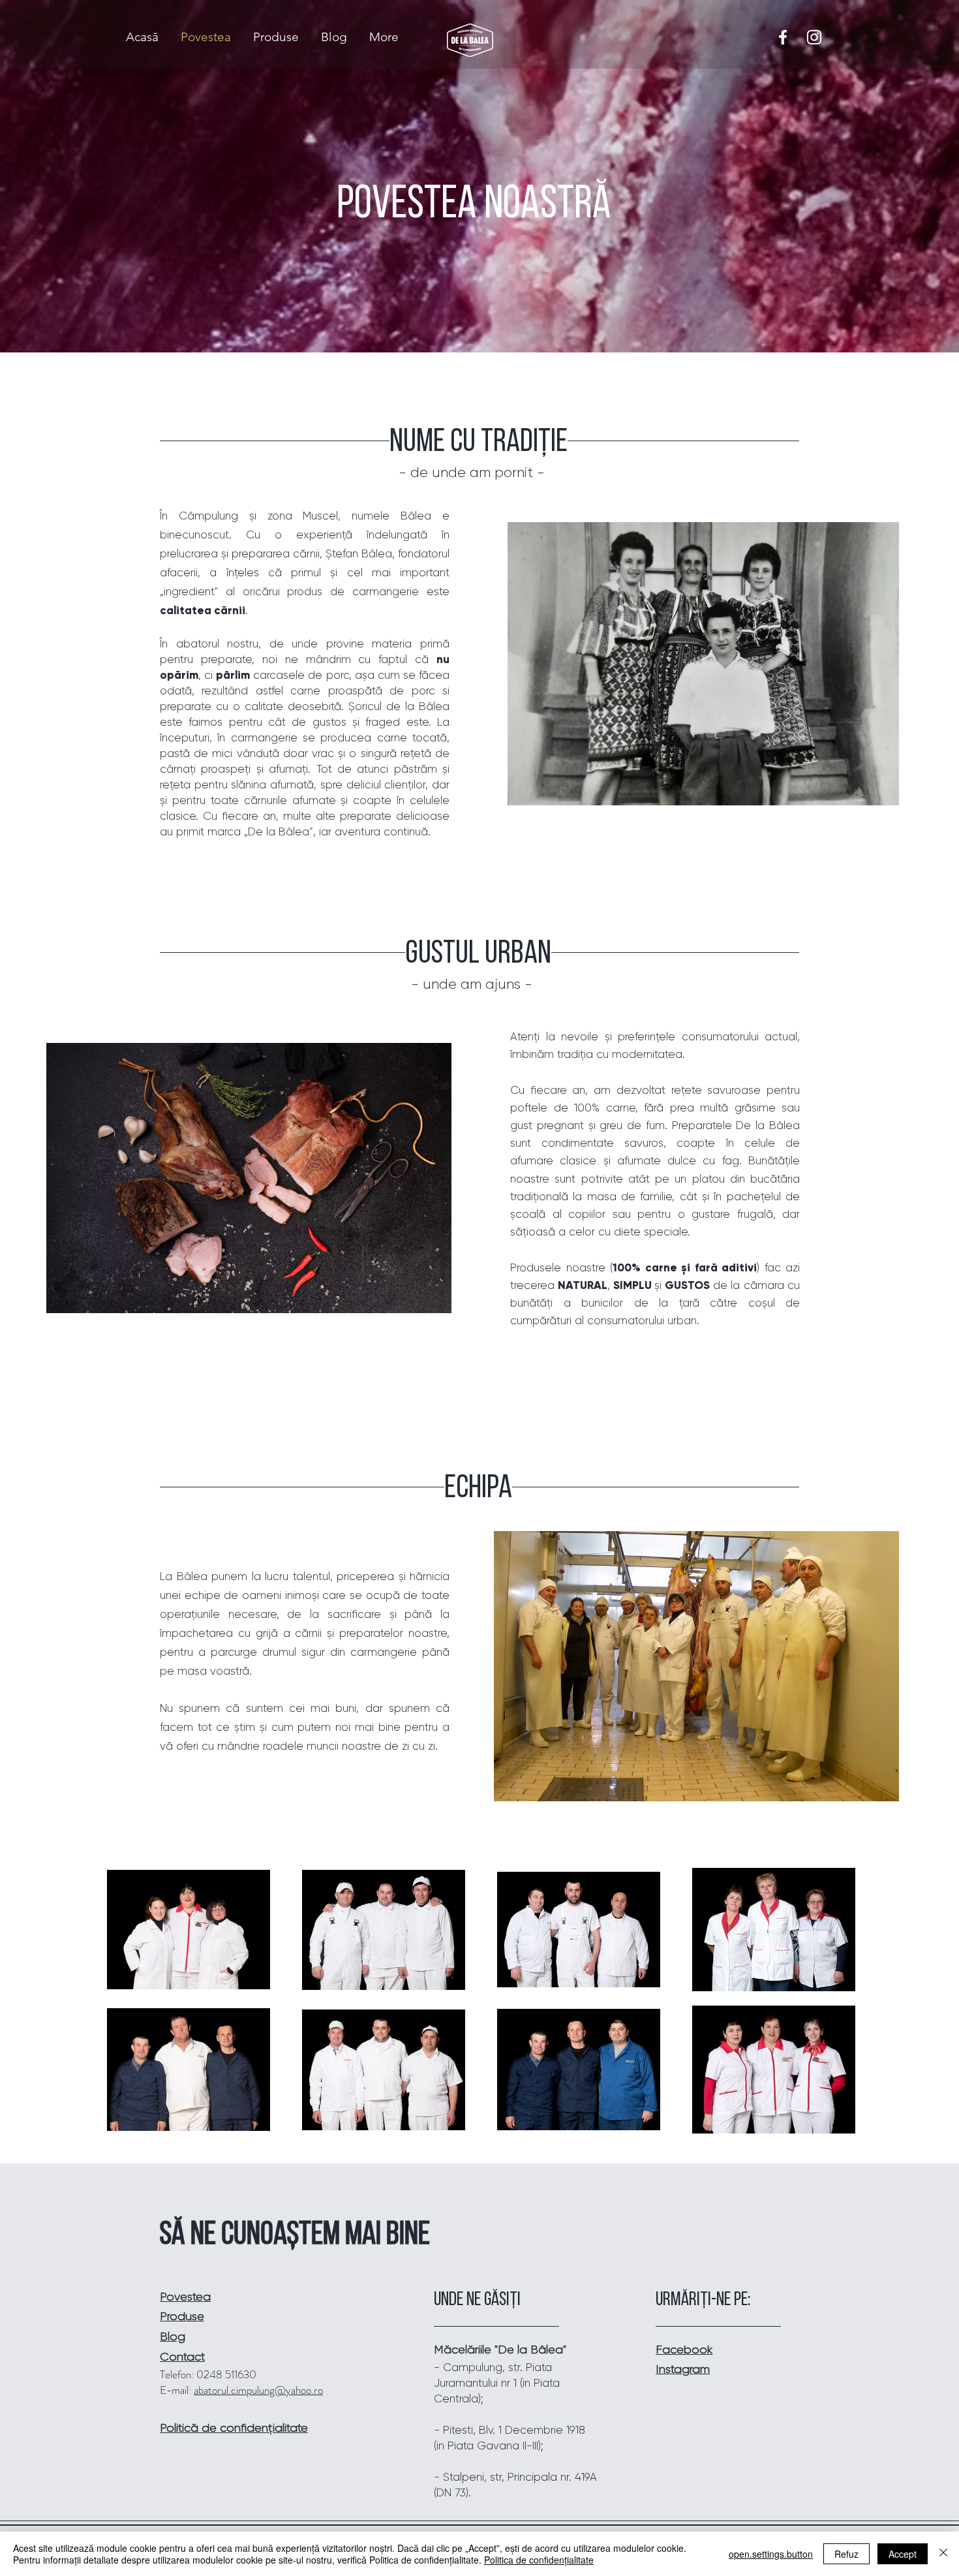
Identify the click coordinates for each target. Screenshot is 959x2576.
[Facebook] (783, 37)
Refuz (846, 2554)
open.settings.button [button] (771, 2554)
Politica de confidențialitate (539, 2560)
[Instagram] (814, 37)
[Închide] (943, 2554)
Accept (903, 2554)
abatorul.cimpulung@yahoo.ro (258, 2390)
